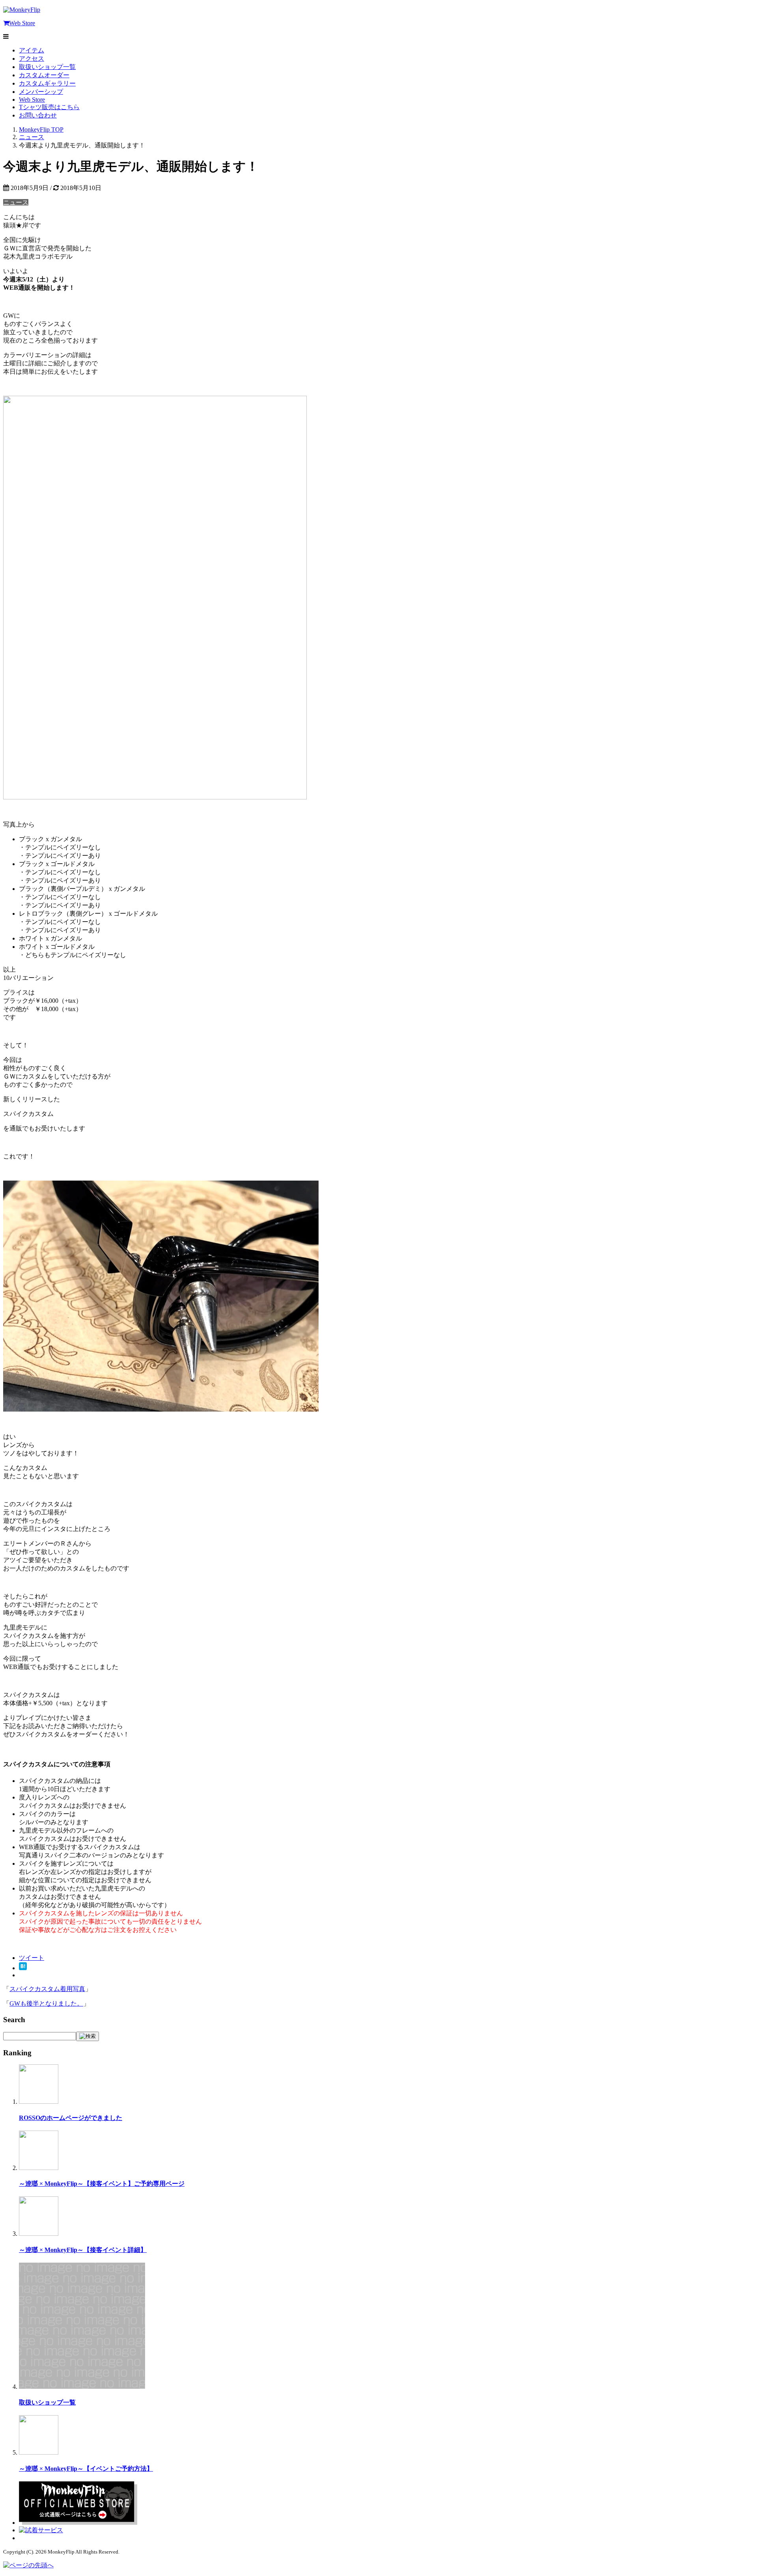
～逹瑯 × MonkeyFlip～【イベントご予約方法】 (86, 2469)
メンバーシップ (41, 92)
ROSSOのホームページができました (71, 2118)
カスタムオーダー (44, 75)
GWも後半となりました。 (46, 2003)
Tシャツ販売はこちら (49, 107)
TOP (41, 129)
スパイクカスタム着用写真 (47, 1989)
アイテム (32, 50)
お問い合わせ (38, 115)
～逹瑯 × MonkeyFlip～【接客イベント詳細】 (83, 2250)
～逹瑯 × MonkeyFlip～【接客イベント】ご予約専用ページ (102, 2184)
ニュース (16, 202)
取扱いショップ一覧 (47, 67)
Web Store (22, 23)
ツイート (32, 1958)
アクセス (32, 59)
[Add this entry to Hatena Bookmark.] (23, 1968)
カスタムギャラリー (47, 83)
